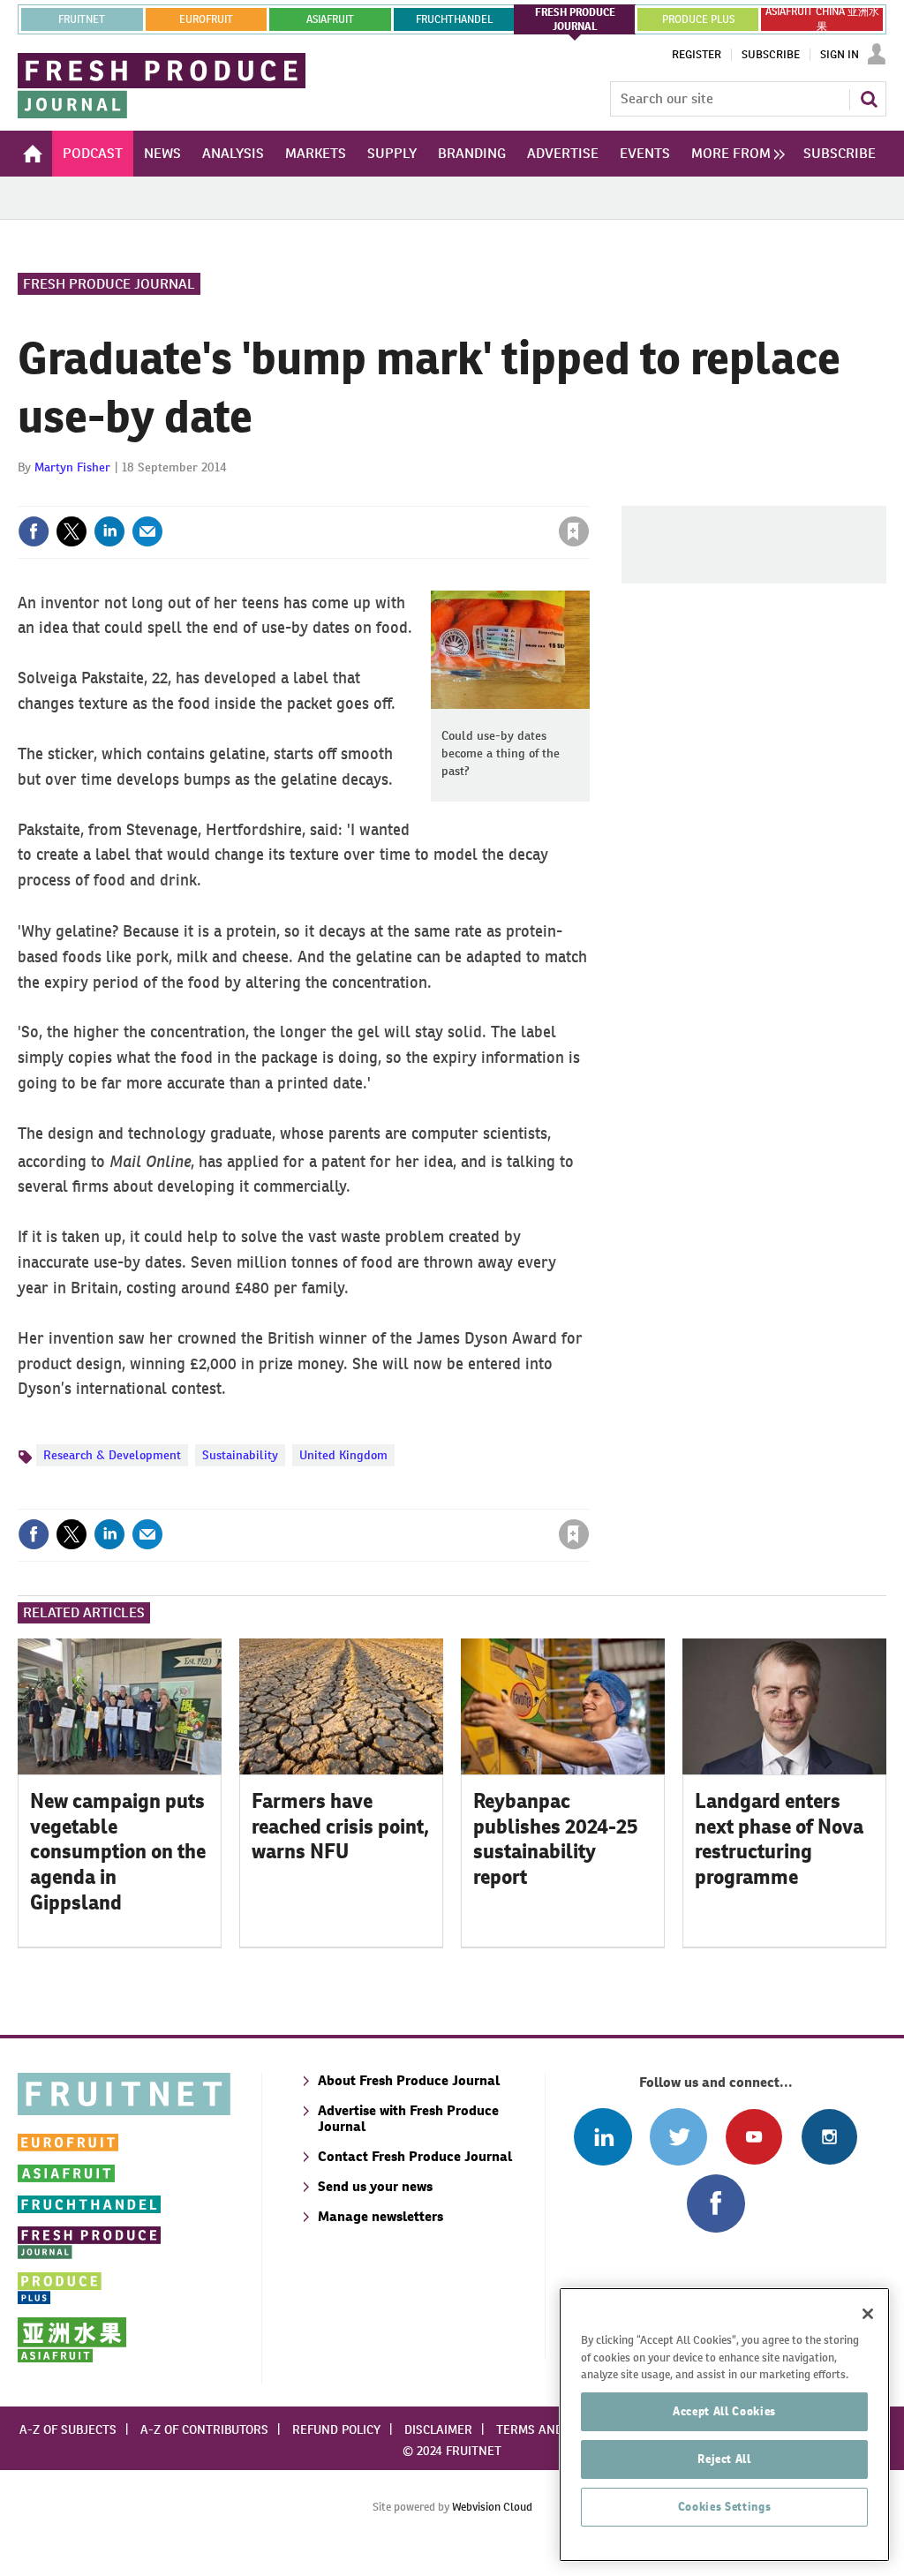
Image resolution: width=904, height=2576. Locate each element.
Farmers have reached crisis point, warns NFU (340, 1827)
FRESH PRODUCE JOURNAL (575, 19)
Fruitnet (82, 19)
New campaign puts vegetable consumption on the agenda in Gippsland (118, 1852)
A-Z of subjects (68, 2429)
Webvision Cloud (492, 2507)
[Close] (868, 2314)
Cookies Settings (725, 2507)
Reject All (724, 2459)
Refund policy (336, 2429)
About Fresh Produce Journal (409, 2080)
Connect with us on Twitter (678, 2137)
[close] (588, 495)
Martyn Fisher (72, 467)
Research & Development (112, 1455)
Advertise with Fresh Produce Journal (408, 2118)
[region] (724, 2425)
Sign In (840, 55)
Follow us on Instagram (829, 2137)
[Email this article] (147, 531)
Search (869, 99)
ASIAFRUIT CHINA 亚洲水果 (822, 19)
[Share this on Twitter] (72, 531)
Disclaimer (438, 2429)
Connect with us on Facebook (716, 2203)
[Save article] (574, 531)
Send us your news (375, 2186)
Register (697, 55)
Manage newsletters (380, 2216)
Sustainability (240, 1455)
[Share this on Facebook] (34, 531)
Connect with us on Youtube (753, 2137)
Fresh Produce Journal (109, 284)
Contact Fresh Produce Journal (415, 2156)
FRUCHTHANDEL (454, 19)
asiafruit (330, 19)
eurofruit (206, 19)
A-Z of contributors (204, 2429)
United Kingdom (343, 1455)
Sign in (364, 495)
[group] (734, 154)
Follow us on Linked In (603, 2137)
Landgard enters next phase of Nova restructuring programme (779, 1839)
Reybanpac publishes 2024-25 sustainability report (556, 1839)
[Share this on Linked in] (109, 531)
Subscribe (771, 55)
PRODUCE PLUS (698, 19)
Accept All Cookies (724, 2411)
